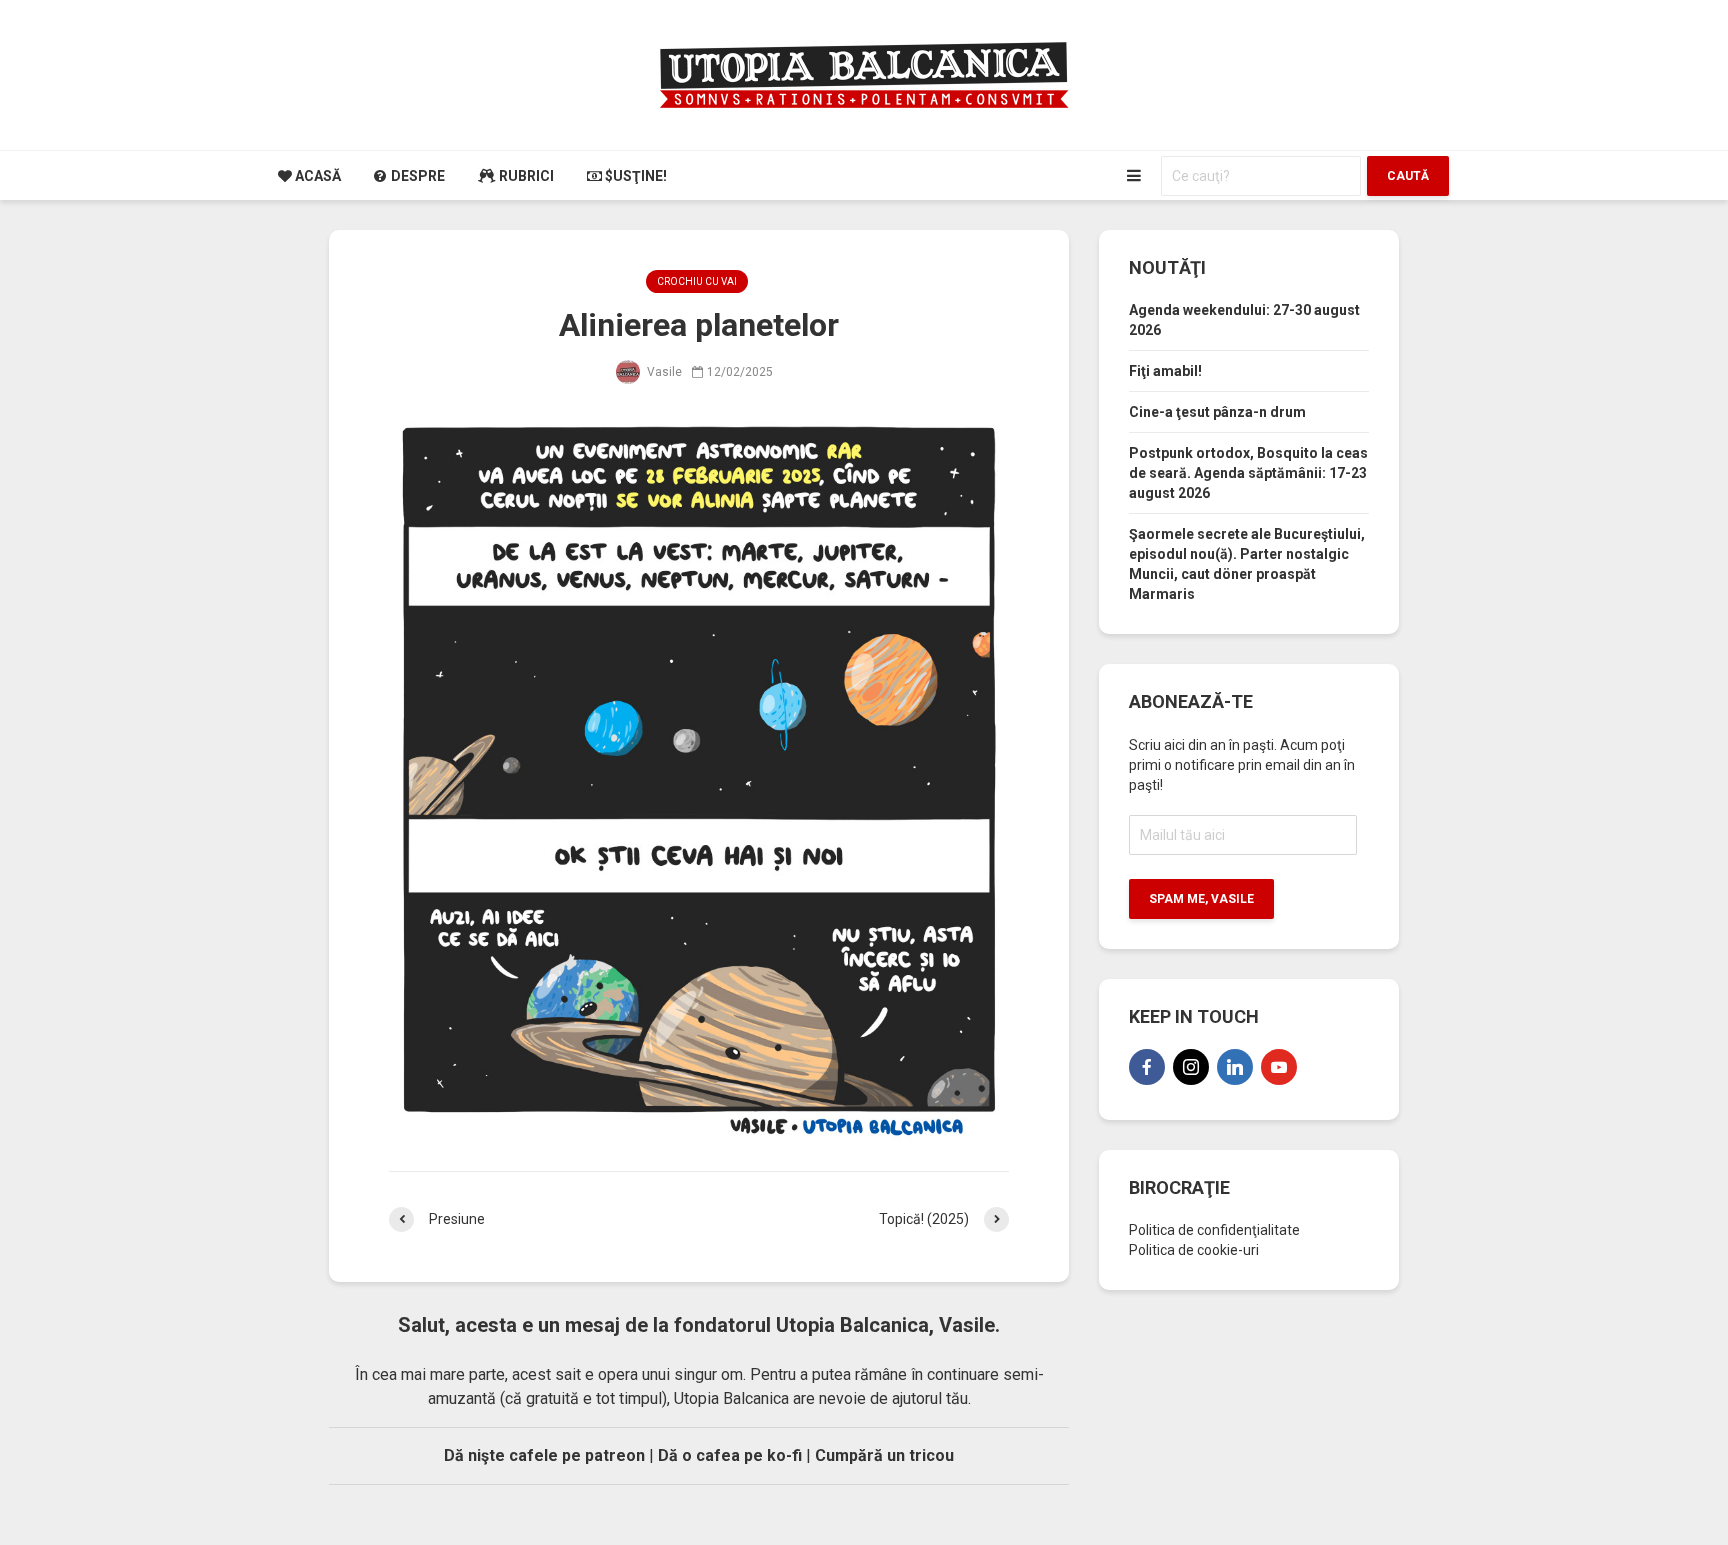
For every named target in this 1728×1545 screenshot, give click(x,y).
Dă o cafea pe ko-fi (730, 1455)
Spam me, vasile (1201, 899)
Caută (1408, 176)
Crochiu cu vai (697, 281)
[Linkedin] (1235, 1067)
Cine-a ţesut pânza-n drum (1217, 412)
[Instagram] (1191, 1067)
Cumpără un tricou (884, 1455)
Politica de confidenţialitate (1214, 1230)
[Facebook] (1147, 1067)
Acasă (316, 176)
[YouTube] (1279, 1067)
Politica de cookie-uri (1194, 1250)
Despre (416, 176)
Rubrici (525, 176)
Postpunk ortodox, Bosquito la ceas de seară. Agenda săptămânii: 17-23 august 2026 (1248, 473)
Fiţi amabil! (1165, 371)
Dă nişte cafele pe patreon (544, 1455)
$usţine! (634, 176)
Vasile (663, 372)
